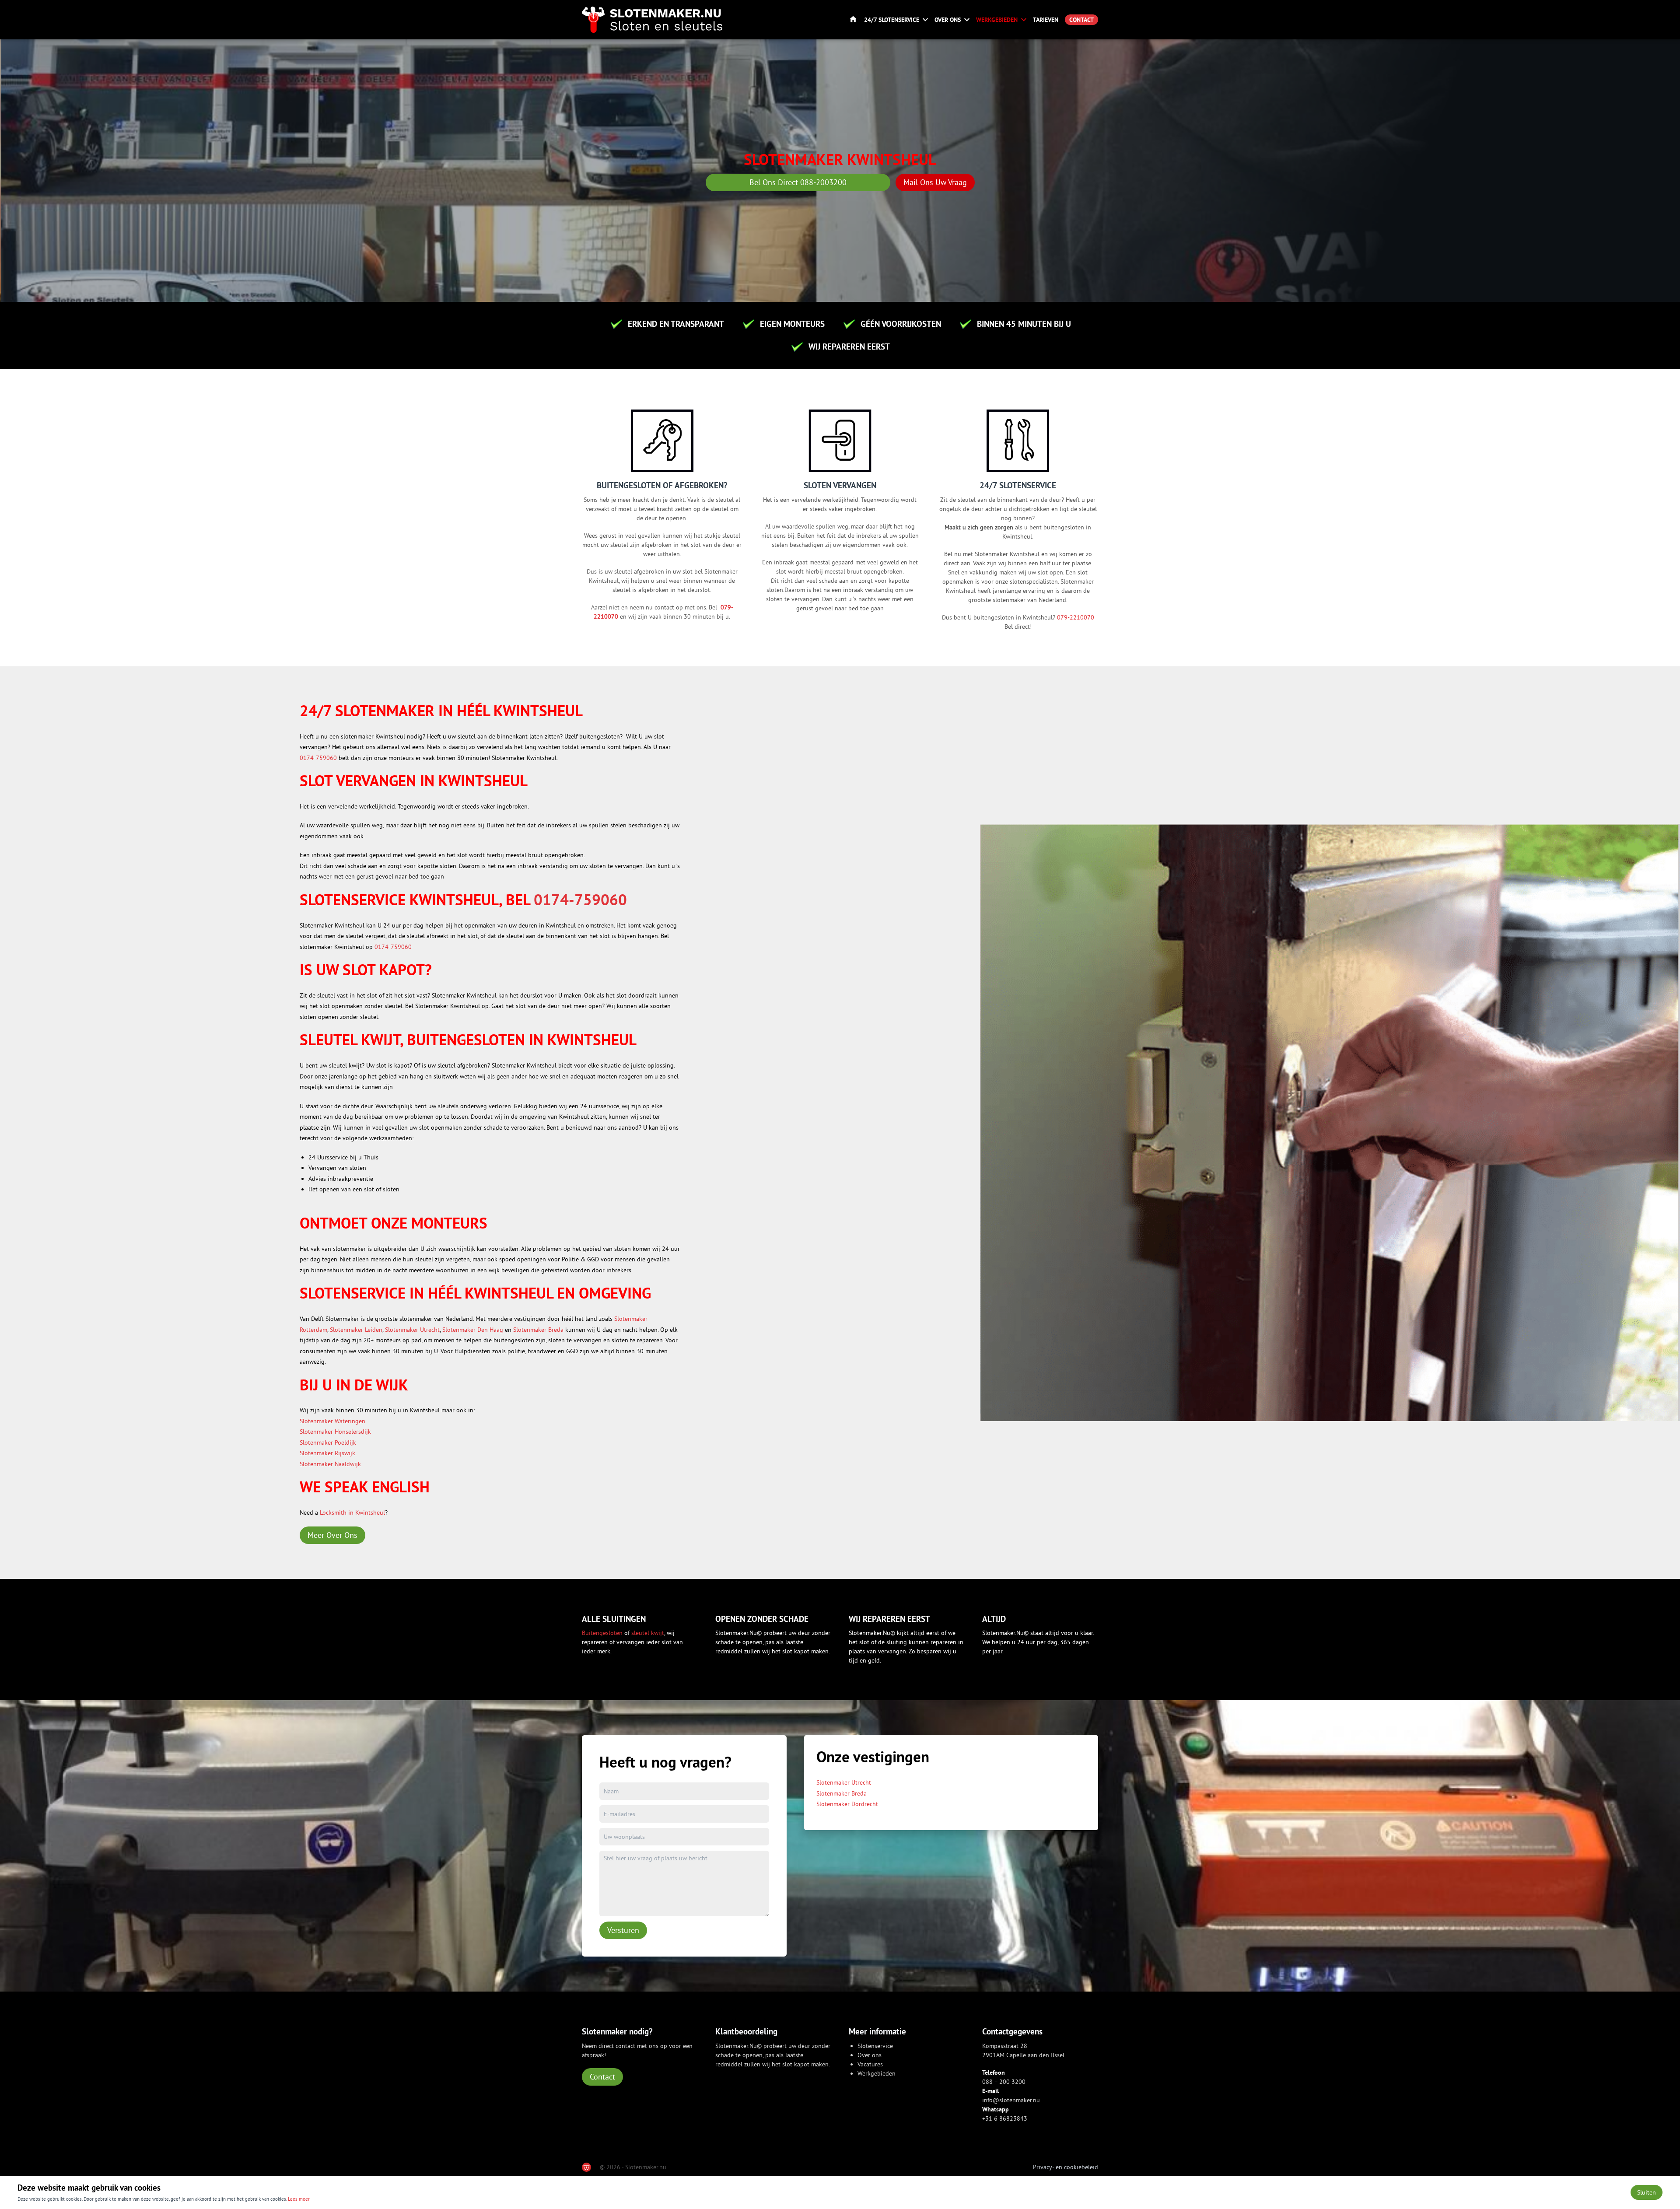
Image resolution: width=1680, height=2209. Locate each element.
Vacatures (870, 2064)
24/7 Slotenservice (892, 20)
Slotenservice (875, 2046)
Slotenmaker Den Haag (473, 1330)
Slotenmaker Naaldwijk (330, 1464)
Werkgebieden (997, 20)
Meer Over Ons (332, 1535)
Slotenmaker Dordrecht (847, 1804)
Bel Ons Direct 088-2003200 (798, 182)
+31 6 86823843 (1005, 2118)
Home (853, 20)
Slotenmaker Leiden (356, 1330)
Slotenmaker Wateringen (332, 1421)
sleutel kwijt (648, 1633)
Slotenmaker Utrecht (412, 1330)
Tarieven (1046, 20)
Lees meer (299, 2199)
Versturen (623, 1930)
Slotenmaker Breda (538, 1330)
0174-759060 (318, 758)
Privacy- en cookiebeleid (1066, 2167)
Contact (1081, 20)
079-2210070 (1076, 617)
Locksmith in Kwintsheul (352, 1512)
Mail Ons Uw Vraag (935, 182)
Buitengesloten (603, 1633)
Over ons (948, 20)
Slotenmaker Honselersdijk (335, 1432)
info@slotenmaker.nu (1011, 2100)
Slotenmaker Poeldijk (328, 1442)
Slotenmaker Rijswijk (327, 1453)
